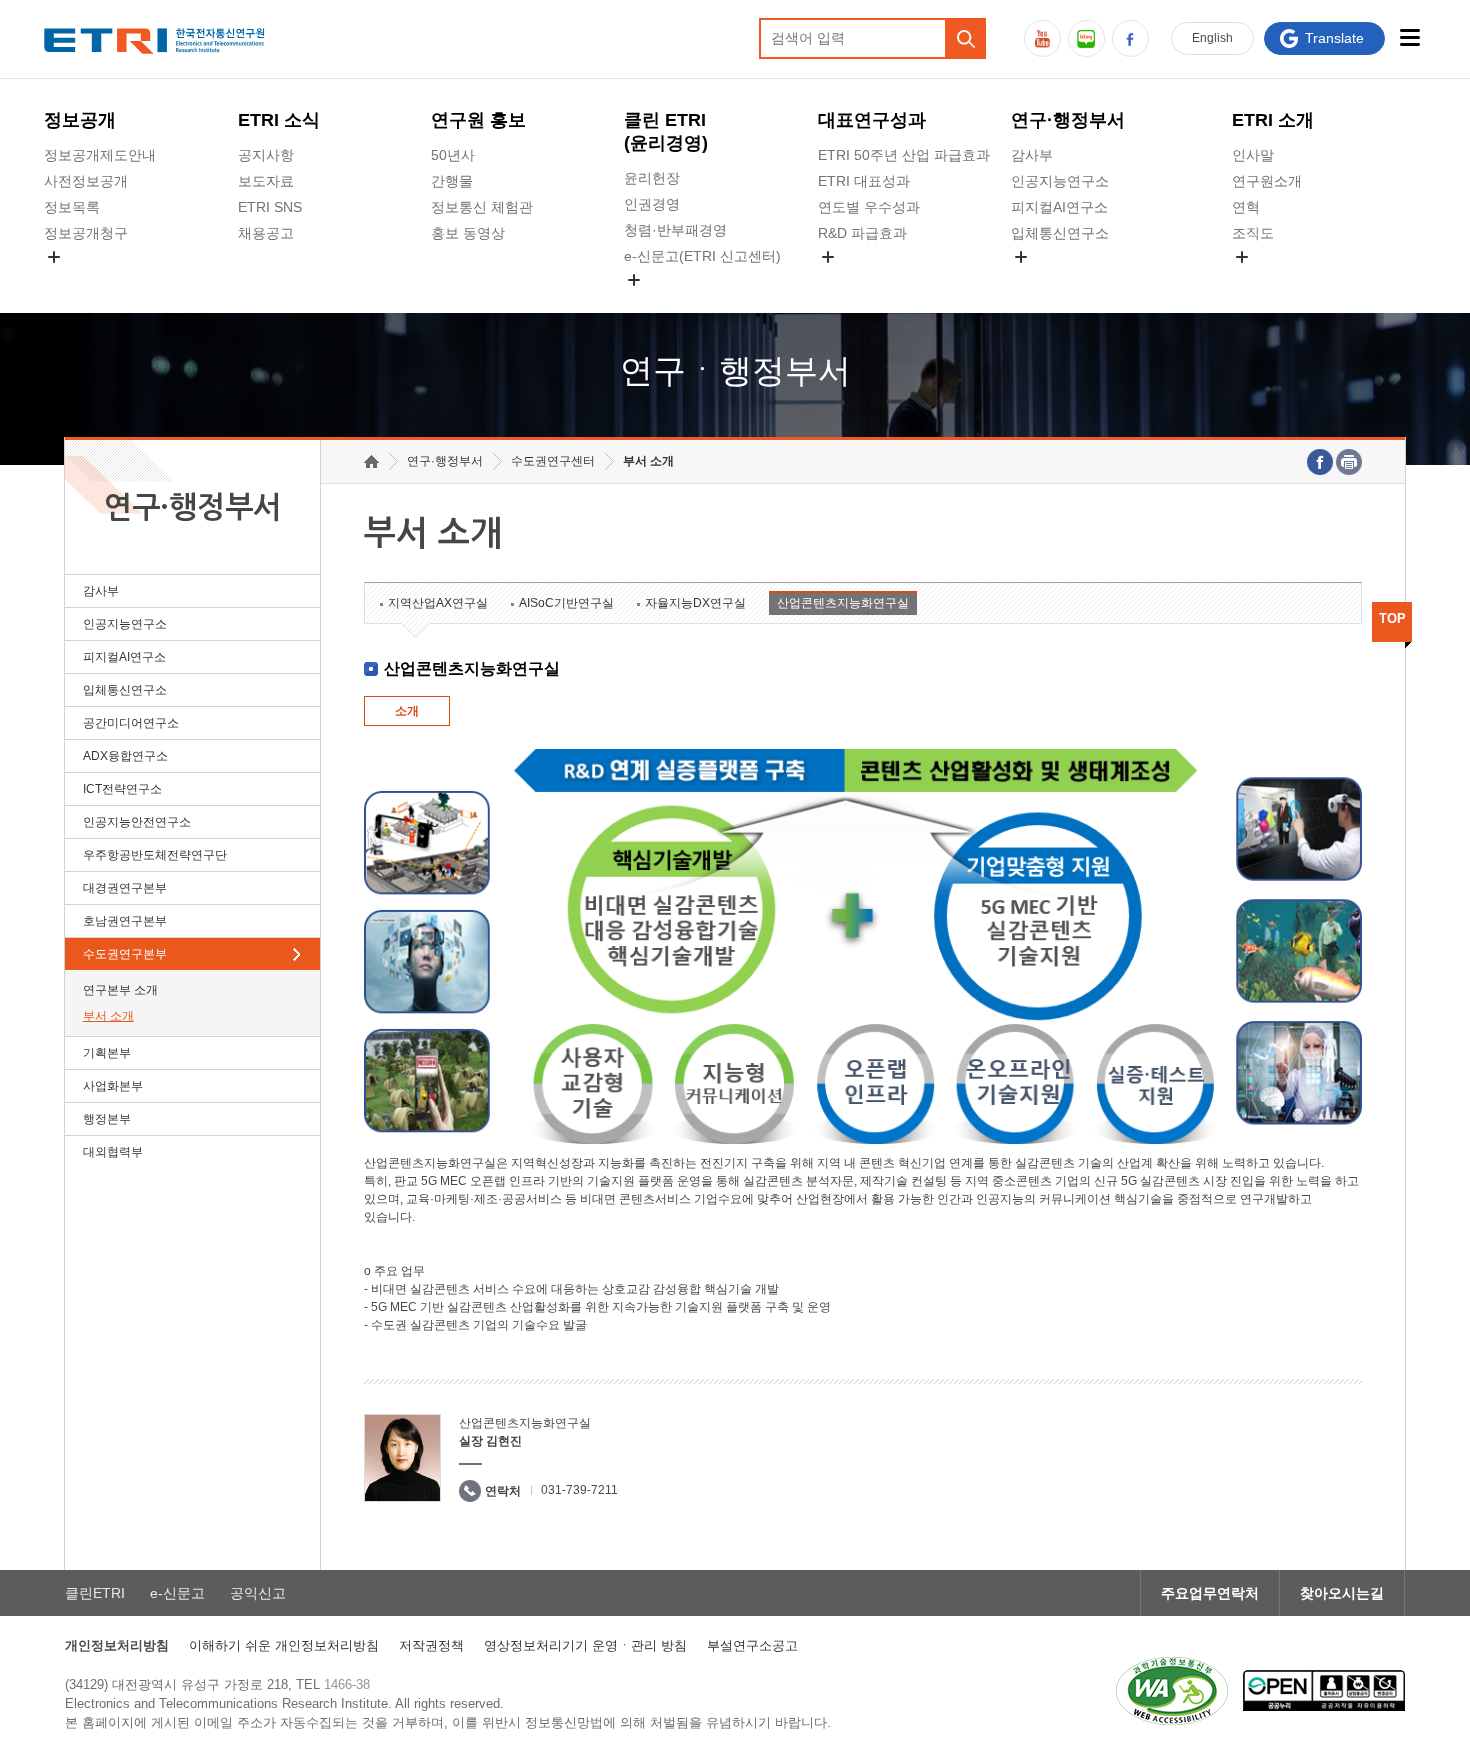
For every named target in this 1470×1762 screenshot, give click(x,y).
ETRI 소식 (279, 120)
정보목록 (72, 207)
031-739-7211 (579, 1490)
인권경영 (652, 204)
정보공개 (80, 120)
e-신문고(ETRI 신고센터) (702, 256)
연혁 (1246, 207)
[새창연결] (1320, 462)
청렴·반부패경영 (675, 230)
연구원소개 (1267, 181)
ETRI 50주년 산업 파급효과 (904, 155)
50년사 (453, 155)
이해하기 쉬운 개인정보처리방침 (284, 1645)
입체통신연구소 (1060, 233)
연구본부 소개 (120, 990)
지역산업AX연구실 (438, 603)
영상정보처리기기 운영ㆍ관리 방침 (585, 1645)
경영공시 (72, 280)
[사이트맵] (1410, 37)
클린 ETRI (666, 131)
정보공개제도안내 (100, 155)
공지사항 (266, 155)
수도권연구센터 (553, 461)
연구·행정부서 (1068, 120)
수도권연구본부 (125, 954)
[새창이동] (1172, 1691)
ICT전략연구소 (122, 789)
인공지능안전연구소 (137, 822)
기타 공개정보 (1276, 280)
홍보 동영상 (468, 233)
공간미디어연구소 (1067, 280)
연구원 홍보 (478, 120)
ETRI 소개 (1273, 120)
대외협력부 (113, 1152)
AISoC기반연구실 (566, 603)
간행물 (452, 181)
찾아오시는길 (1342, 1593)
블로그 (1086, 38)
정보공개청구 (86, 233)
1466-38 (347, 1684)
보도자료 (266, 181)
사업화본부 (113, 1086)
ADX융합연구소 (125, 756)
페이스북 (1130, 38)
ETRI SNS (270, 207)
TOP (1392, 618)
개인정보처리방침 (117, 1645)
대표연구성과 (872, 120)
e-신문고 (177, 1593)
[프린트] (1349, 462)
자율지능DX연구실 (695, 603)
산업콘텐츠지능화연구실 (843, 603)
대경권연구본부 (125, 888)
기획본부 (107, 1053)
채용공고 (266, 233)
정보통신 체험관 (482, 207)
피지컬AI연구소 (1059, 207)
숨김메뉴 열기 (54, 257)
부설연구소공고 (752, 1645)
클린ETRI (95, 1593)
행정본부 (107, 1119)
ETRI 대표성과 (864, 181)
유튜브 (1042, 38)
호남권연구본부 (125, 921)
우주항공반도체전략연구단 (155, 855)
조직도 (1253, 233)
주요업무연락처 (1210, 1593)
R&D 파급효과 (862, 233)
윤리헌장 (652, 178)
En (1212, 38)
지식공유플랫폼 (867, 280)
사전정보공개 (86, 181)
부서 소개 (108, 1016)
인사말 (1253, 155)
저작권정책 (431, 1645)
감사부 (1032, 155)
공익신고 (652, 303)
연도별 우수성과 (869, 207)
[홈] (371, 461)
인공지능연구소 (1060, 181)
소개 (407, 711)
